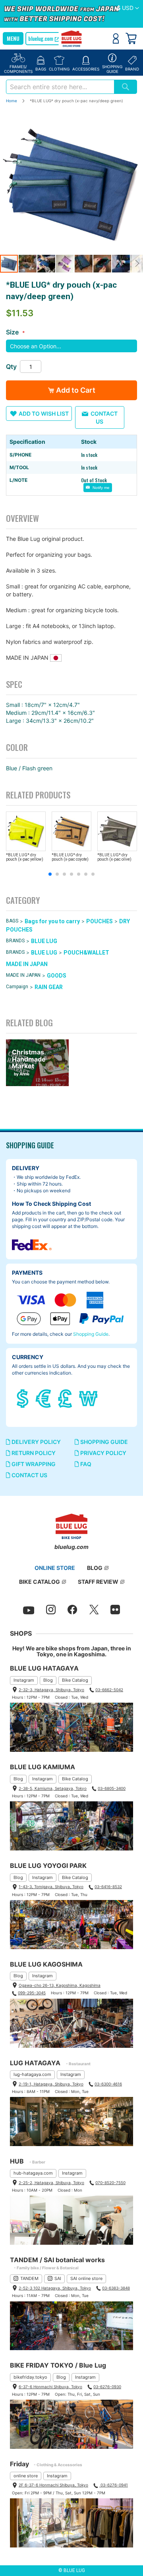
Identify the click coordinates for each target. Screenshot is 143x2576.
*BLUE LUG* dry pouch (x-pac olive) (114, 857)
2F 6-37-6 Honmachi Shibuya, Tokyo (53, 2485)
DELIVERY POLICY (36, 1442)
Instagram (24, 1680)
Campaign (17, 987)
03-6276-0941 (114, 2485)
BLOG (95, 1568)
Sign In (116, 38)
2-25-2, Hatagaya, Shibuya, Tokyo (51, 2183)
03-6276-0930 (107, 2387)
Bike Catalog (75, 1680)
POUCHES (100, 921)
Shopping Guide (91, 1334)
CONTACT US (29, 1475)
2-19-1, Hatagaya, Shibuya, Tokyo (51, 2084)
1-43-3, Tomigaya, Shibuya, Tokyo (51, 1887)
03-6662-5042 (109, 1690)
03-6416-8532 (108, 1887)
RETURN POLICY (33, 1453)
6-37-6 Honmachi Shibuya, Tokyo (50, 2387)
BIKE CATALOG (40, 1582)
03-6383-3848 (116, 2288)
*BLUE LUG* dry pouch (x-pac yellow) (25, 857)
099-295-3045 (32, 1993)
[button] (128, 8)
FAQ (85, 1464)
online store (26, 2476)
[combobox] (60, 87)
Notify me (100, 488)
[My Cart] (131, 38)
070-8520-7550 (110, 2183)
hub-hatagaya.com (33, 2173)
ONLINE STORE (55, 1568)
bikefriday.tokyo (30, 2377)
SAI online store (86, 2278)
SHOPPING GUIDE (103, 1442)
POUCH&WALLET (86, 953)
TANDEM (29, 2278)
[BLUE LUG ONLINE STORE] (72, 39)
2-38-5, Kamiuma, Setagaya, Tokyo (53, 1788)
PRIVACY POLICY (103, 1453)
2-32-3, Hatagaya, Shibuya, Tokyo (51, 1690)
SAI (58, 2278)
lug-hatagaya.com (32, 2074)
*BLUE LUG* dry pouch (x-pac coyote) (70, 857)
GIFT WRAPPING (33, 1464)
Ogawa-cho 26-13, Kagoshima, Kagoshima (60, 1985)
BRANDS (15, 941)
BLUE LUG (44, 941)
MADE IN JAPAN (27, 964)
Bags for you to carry (52, 921)
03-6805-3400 (112, 1788)
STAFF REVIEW (98, 1582)
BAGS (12, 921)
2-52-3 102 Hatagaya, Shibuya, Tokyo (55, 2288)
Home (12, 101)
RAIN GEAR (49, 987)
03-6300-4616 (108, 2084)
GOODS (57, 976)
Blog (48, 1680)
